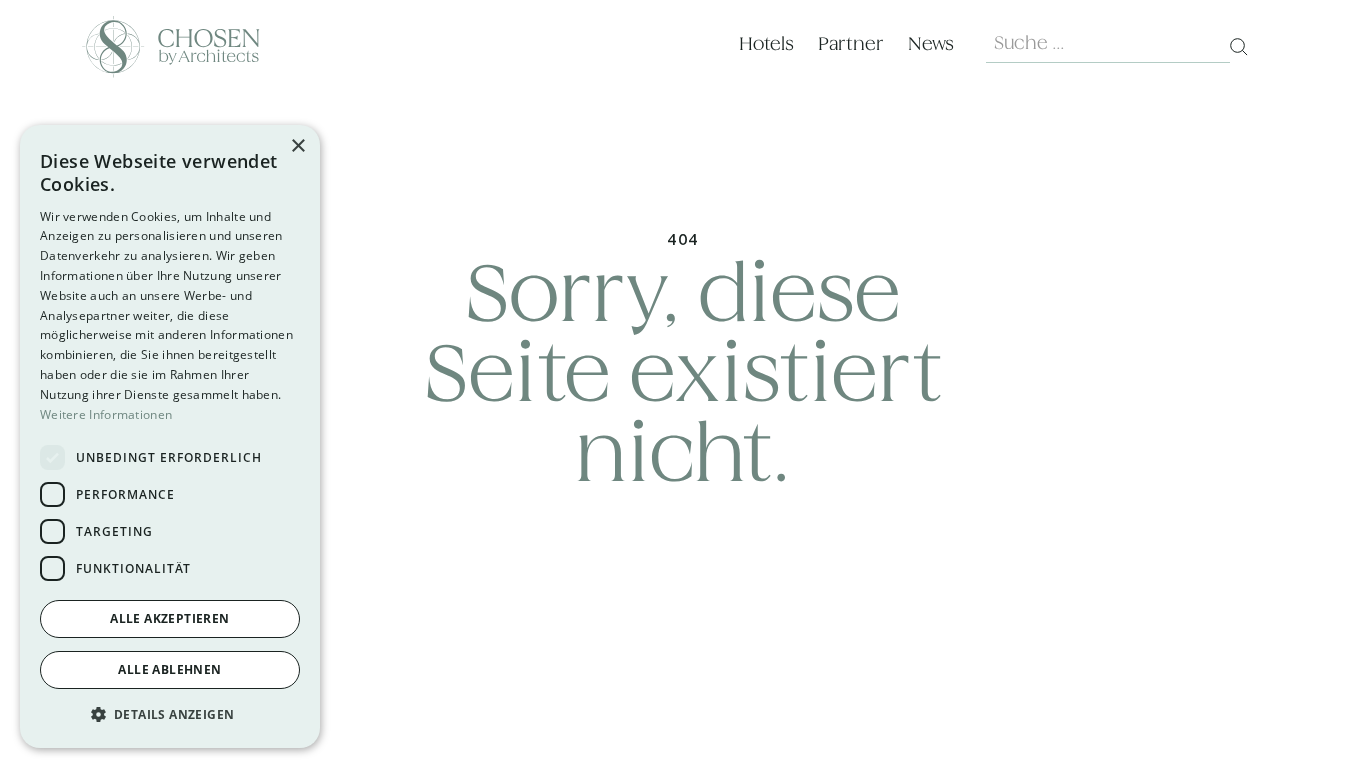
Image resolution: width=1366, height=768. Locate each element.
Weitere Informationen (106, 414)
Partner (851, 44)
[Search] (1239, 47)
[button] (170, 715)
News (931, 44)
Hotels (766, 44)
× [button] (297, 146)
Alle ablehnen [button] (169, 669)
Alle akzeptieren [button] (169, 618)
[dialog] (170, 436)
